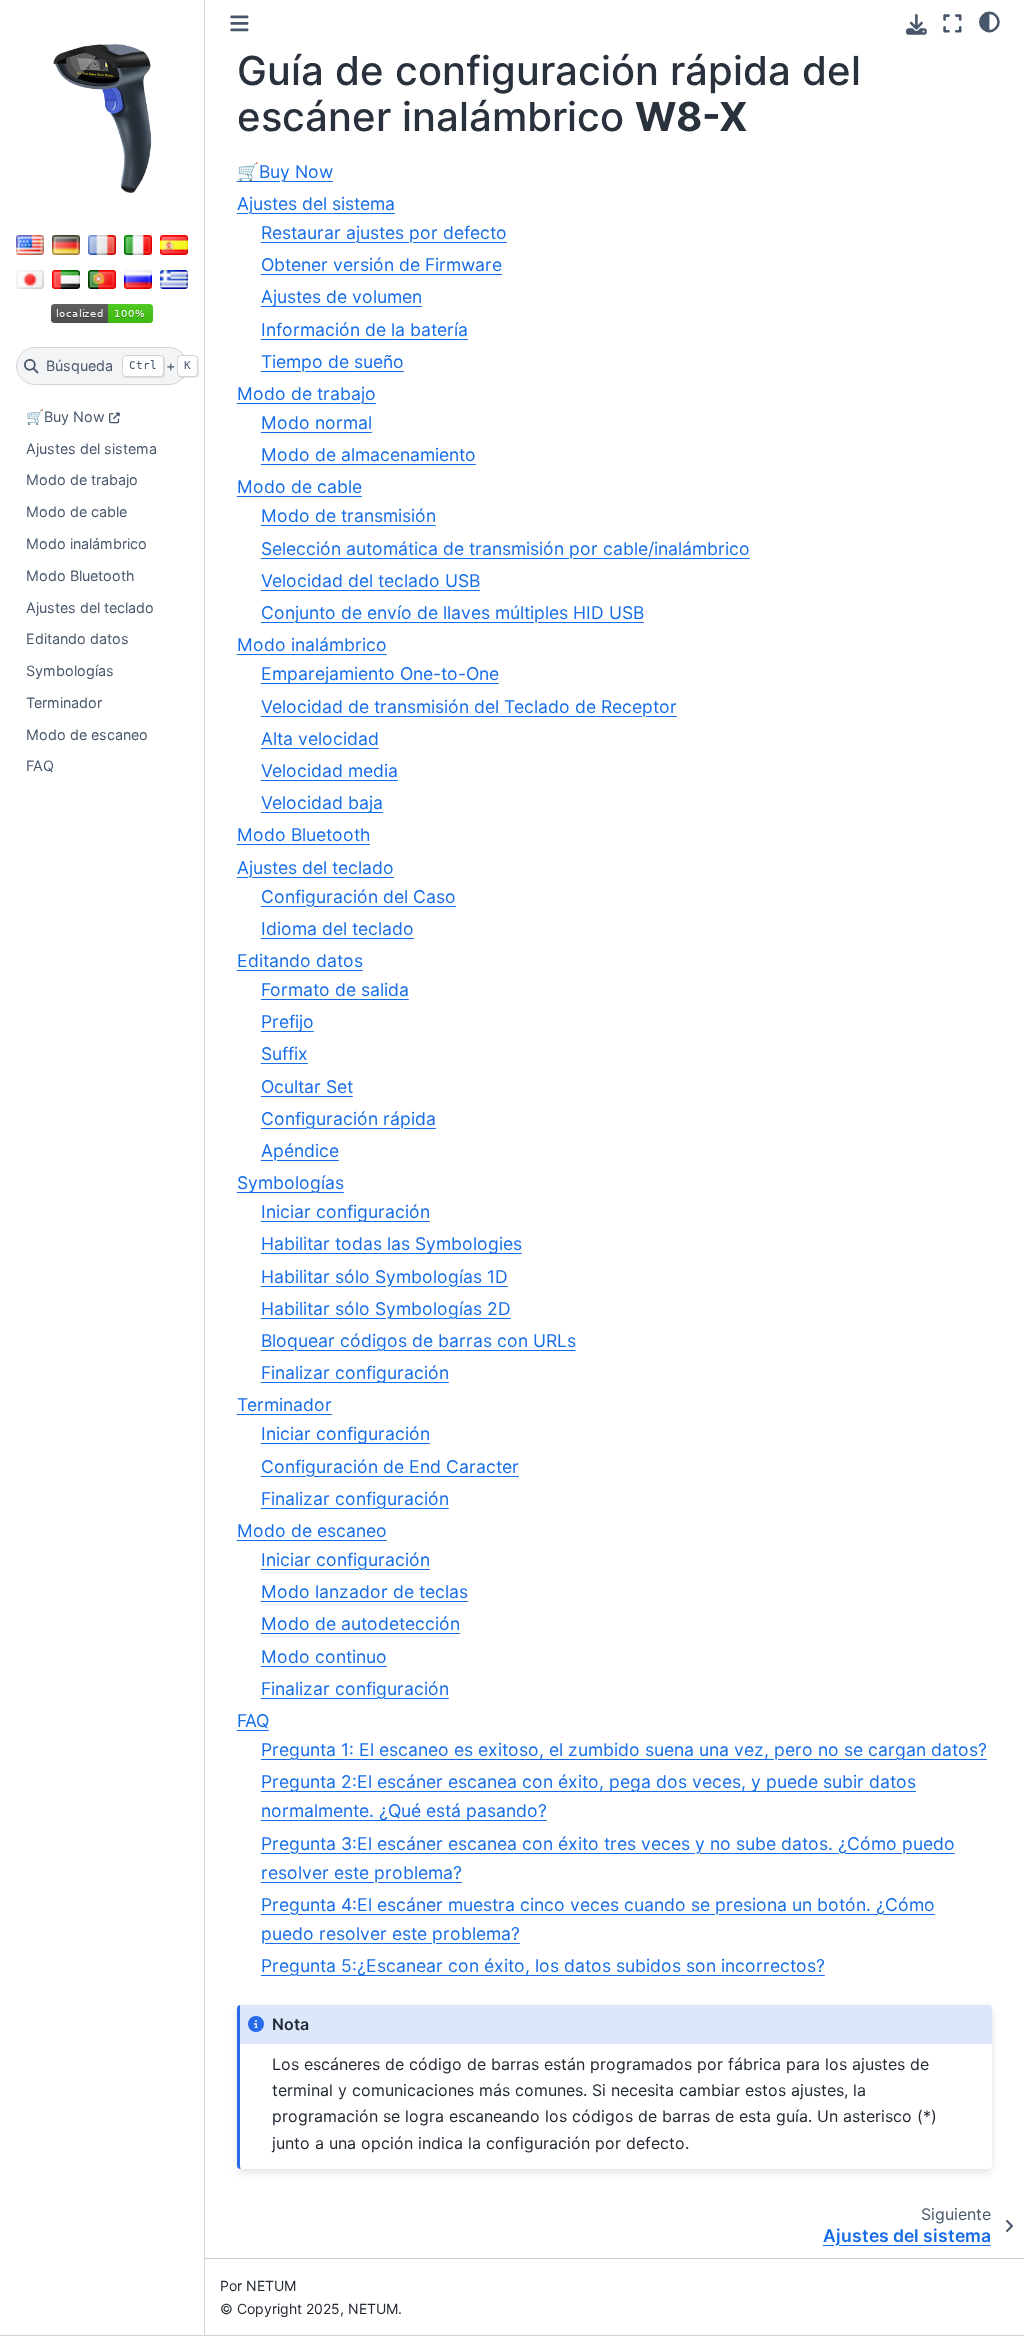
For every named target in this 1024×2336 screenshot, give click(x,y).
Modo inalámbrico (86, 543)
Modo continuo (324, 1656)
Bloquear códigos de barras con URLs (418, 1340)
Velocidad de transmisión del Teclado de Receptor (469, 706)
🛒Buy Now (65, 416)
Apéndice (300, 1150)
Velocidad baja (322, 802)
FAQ (40, 765)
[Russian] (138, 279)
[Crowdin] (102, 314)
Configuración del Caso (358, 896)
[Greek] (174, 279)
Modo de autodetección (360, 1623)
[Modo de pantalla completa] (952, 23)
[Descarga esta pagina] (916, 24)
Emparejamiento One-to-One (380, 673)
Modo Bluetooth (80, 575)
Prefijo (287, 1021)
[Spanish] (174, 245)
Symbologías (70, 670)
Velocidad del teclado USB (370, 580)
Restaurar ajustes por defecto (384, 232)
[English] (30, 245)
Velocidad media (329, 770)
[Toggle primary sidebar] (239, 23)
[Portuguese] (102, 279)
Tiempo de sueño (332, 361)
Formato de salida (335, 989)
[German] (66, 245)
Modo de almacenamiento (368, 454)
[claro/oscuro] (989, 21)
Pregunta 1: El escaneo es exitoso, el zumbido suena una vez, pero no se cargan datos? (624, 1749)
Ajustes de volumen (341, 296)
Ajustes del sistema (91, 448)
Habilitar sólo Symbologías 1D (384, 1276)
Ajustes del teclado (90, 607)
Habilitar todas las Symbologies (391, 1243)
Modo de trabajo (82, 479)
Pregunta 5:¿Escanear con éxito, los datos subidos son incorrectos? (543, 1965)
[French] (102, 245)
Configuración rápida (348, 1118)
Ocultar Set (307, 1086)
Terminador (64, 702)
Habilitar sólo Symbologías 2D (386, 1308)
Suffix (284, 1053)
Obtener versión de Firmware (381, 264)
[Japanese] (30, 279)
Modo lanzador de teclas (364, 1591)
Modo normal (316, 422)
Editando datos (77, 638)
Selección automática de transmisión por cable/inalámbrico (505, 548)
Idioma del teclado (337, 928)
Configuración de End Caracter (390, 1466)
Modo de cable (76, 511)
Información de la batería (364, 329)
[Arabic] (66, 279)
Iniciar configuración (345, 1211)
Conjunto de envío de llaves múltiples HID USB (452, 612)
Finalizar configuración (355, 1372)
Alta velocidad (320, 738)
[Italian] (138, 245)
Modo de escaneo (87, 734)
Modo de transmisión (348, 515)
